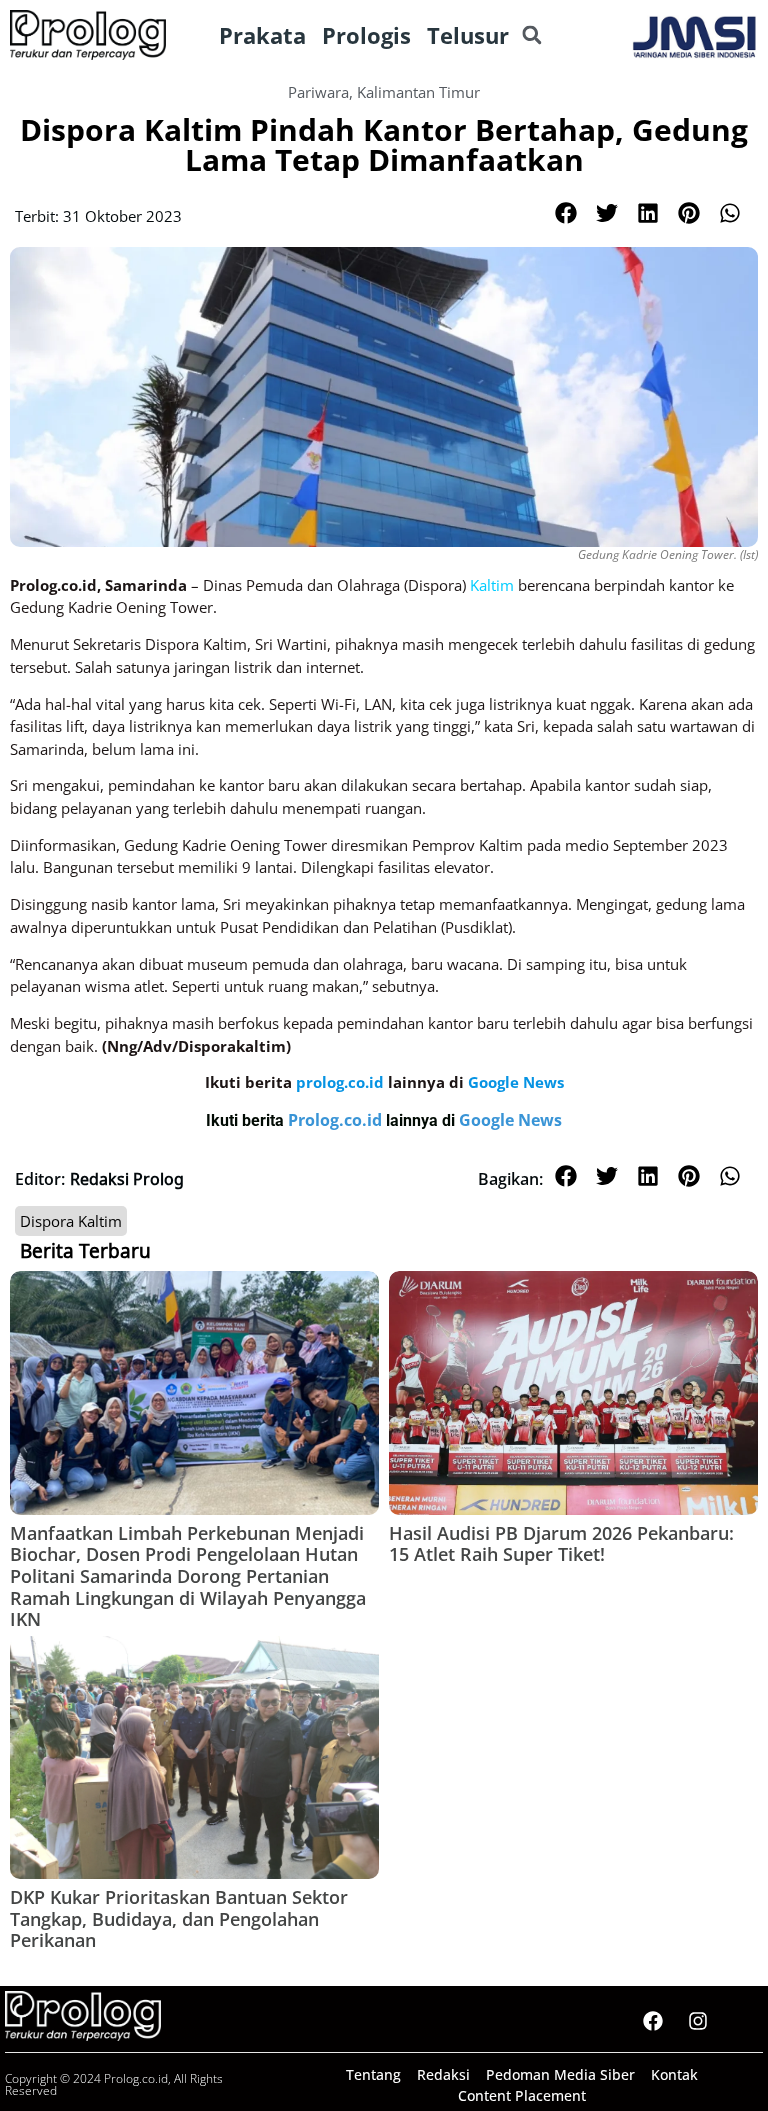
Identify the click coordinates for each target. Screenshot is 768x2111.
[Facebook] (653, 2021)
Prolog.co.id (337, 1120)
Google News (510, 1120)
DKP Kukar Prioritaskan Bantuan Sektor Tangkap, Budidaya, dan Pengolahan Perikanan (179, 1918)
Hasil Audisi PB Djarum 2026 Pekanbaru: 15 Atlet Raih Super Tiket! (561, 1544)
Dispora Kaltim (71, 1221)
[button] (531, 35)
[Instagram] (698, 2021)
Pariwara (318, 92)
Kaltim (492, 585)
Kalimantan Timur (418, 92)
